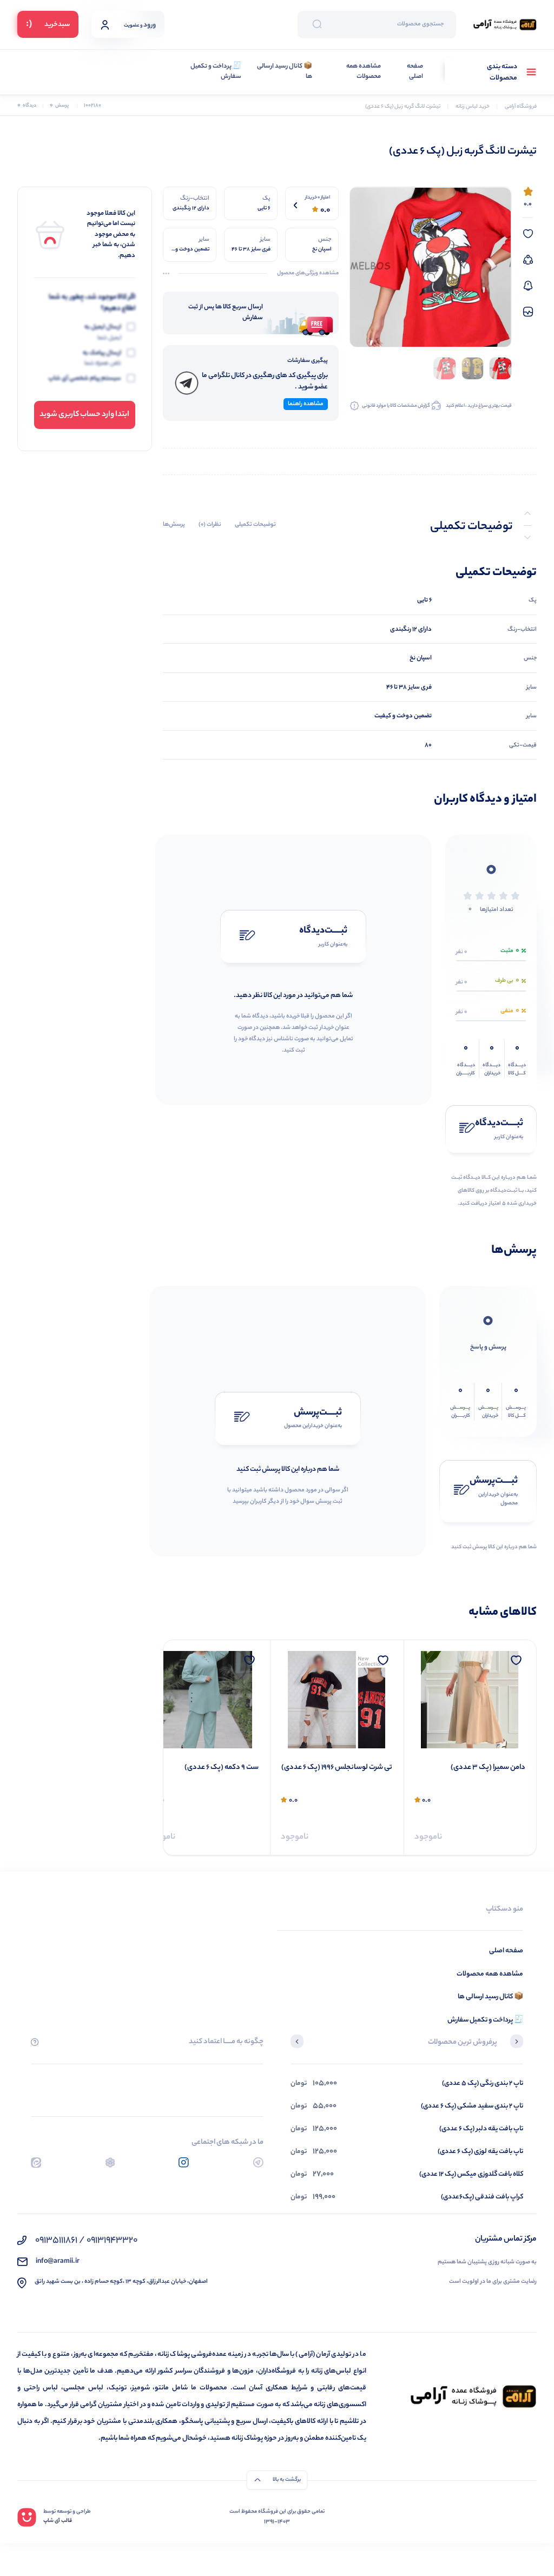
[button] (517, 2043)
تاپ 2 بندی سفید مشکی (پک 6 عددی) (472, 2106)
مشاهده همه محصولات (364, 72)
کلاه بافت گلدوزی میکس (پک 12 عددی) (471, 2174)
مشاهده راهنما (306, 404)
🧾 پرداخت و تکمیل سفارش (216, 72)
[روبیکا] (110, 2162)
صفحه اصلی (415, 72)
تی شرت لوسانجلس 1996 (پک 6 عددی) (470, 1768)
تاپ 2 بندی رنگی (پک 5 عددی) (483, 2083)
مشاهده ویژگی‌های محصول (308, 274)
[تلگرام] (258, 2162)
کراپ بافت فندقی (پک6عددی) (482, 2197)
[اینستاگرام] (184, 2162)
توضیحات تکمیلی (255, 525)
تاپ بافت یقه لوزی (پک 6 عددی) (480, 2152)
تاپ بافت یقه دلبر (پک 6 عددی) (481, 2129)
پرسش (59, 106)
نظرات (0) (210, 525)
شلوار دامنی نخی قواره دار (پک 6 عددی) (212, 1774)
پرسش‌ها (174, 525)
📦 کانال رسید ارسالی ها (285, 72)
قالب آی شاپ (58, 2521)
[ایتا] (36, 2162)
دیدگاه (27, 106)
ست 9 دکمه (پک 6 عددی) (355, 1768)
